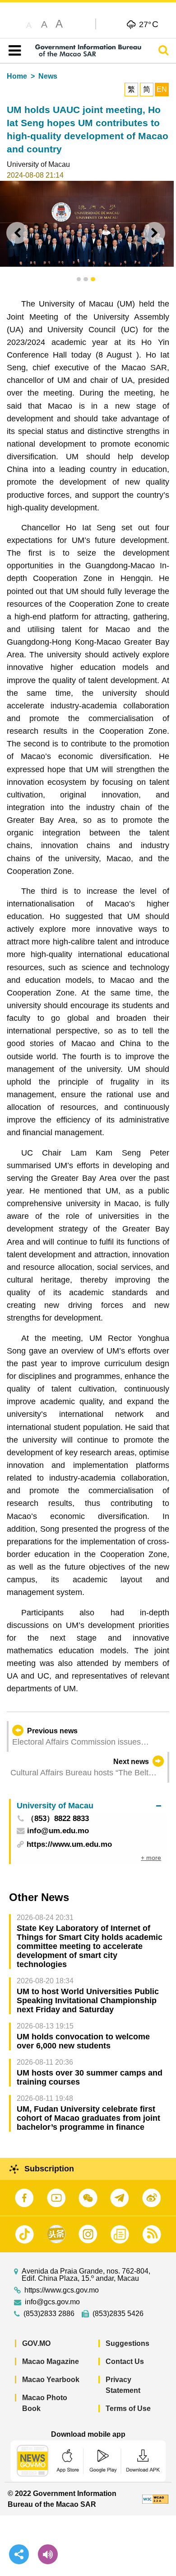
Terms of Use (128, 2409)
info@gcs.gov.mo (52, 2302)
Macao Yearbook (51, 2380)
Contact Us (125, 2361)
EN (162, 89)
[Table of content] (13, 51)
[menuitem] (89, 1806)
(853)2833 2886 (49, 2314)
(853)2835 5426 (118, 2314)
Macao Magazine (51, 2361)
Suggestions (127, 2343)
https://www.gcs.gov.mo (62, 2290)
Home (17, 76)
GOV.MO (36, 2343)
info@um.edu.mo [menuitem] (58, 1831)
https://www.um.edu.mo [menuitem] (69, 1844)
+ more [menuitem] (151, 1858)
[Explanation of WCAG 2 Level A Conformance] (155, 2499)
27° (149, 24)
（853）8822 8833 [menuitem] (58, 1819)
